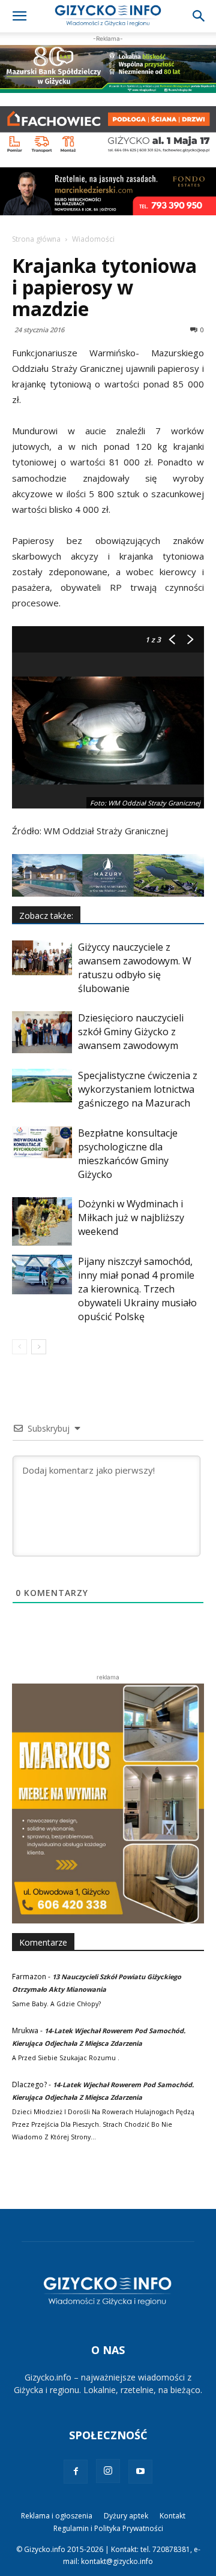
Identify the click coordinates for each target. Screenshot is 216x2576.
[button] (19, 16)
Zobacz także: (46, 916)
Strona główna (36, 239)
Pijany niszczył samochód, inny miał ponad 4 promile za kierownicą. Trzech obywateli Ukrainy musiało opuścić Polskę (137, 1289)
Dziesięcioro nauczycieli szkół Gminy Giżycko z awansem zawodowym (131, 1032)
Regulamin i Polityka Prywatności (108, 2528)
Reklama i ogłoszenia (57, 2516)
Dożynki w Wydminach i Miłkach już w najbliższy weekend (131, 1218)
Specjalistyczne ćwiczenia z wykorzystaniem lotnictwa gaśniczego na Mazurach (138, 1089)
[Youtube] (140, 2472)
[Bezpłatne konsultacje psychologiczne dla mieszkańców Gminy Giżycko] (42, 1142)
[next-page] (39, 1347)
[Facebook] (76, 2472)
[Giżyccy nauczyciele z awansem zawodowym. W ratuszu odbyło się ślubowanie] (42, 958)
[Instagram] (108, 2471)
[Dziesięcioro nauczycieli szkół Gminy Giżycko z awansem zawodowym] (42, 1032)
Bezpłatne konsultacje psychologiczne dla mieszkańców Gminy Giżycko (128, 1154)
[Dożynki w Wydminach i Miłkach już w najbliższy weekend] (42, 1221)
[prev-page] (19, 1347)
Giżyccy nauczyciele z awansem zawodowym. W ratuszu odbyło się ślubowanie (135, 968)
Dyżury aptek (126, 2516)
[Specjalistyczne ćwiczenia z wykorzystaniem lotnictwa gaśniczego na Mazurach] (42, 1086)
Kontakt (172, 2516)
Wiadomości (93, 239)
